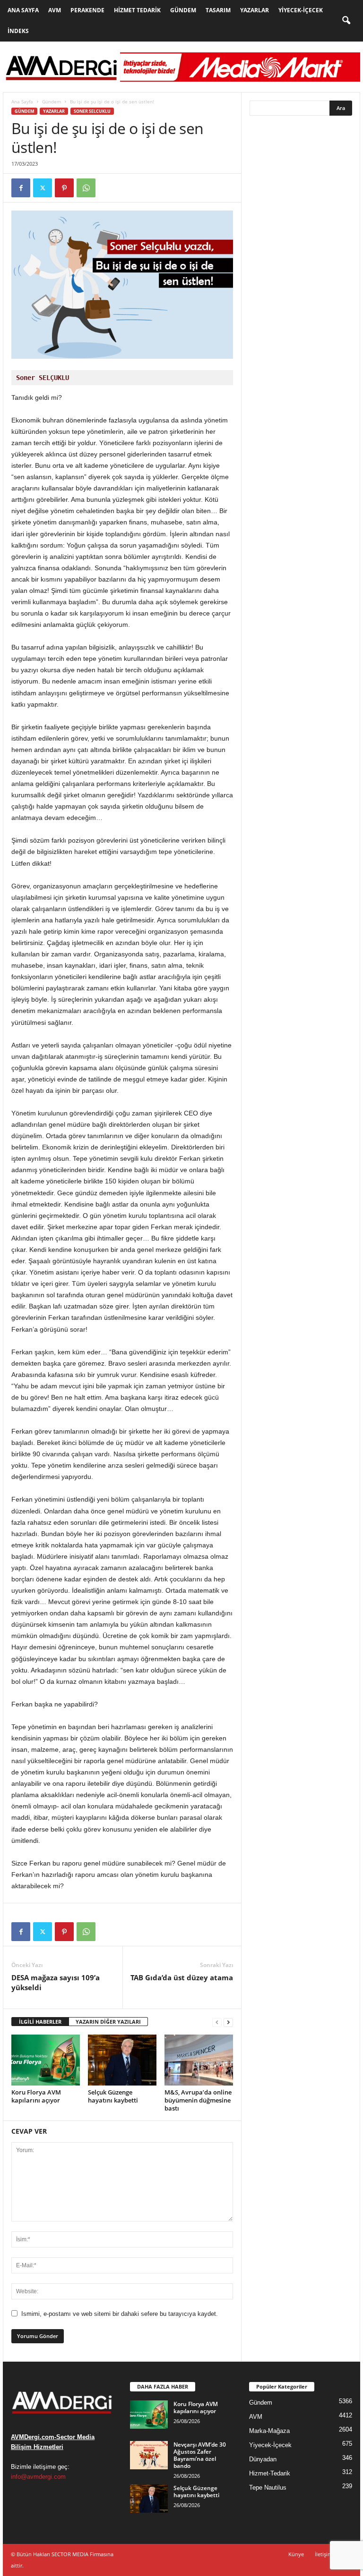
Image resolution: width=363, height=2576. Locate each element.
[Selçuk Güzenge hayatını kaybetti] (122, 2060)
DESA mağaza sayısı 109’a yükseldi (56, 1982)
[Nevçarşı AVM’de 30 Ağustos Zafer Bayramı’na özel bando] (149, 2455)
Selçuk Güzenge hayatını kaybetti (113, 2096)
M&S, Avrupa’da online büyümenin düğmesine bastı (198, 2100)
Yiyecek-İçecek (301, 10)
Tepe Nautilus (268, 2487)
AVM (55, 10)
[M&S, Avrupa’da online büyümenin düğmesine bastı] (199, 2060)
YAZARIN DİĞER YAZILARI (108, 2022)
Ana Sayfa (23, 10)
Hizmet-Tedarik (270, 2473)
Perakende (87, 10)
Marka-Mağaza (269, 2431)
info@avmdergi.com (38, 2477)
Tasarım (218, 10)
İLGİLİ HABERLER (40, 2022)
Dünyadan (263, 2459)
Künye (296, 2554)
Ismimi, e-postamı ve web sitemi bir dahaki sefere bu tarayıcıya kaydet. (120, 2314)
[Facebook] (21, 188)
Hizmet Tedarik (137, 10)
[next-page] (228, 2022)
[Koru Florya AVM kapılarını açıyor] (46, 2060)
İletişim (324, 2554)
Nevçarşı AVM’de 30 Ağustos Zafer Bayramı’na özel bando (200, 2455)
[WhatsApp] (86, 188)
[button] (346, 21)
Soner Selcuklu (92, 111)
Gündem (183, 10)
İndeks (18, 31)
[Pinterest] (64, 188)
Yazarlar (255, 10)
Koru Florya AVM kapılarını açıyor (36, 2096)
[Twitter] (43, 188)
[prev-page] (217, 2022)
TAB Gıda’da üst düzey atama (182, 1977)
